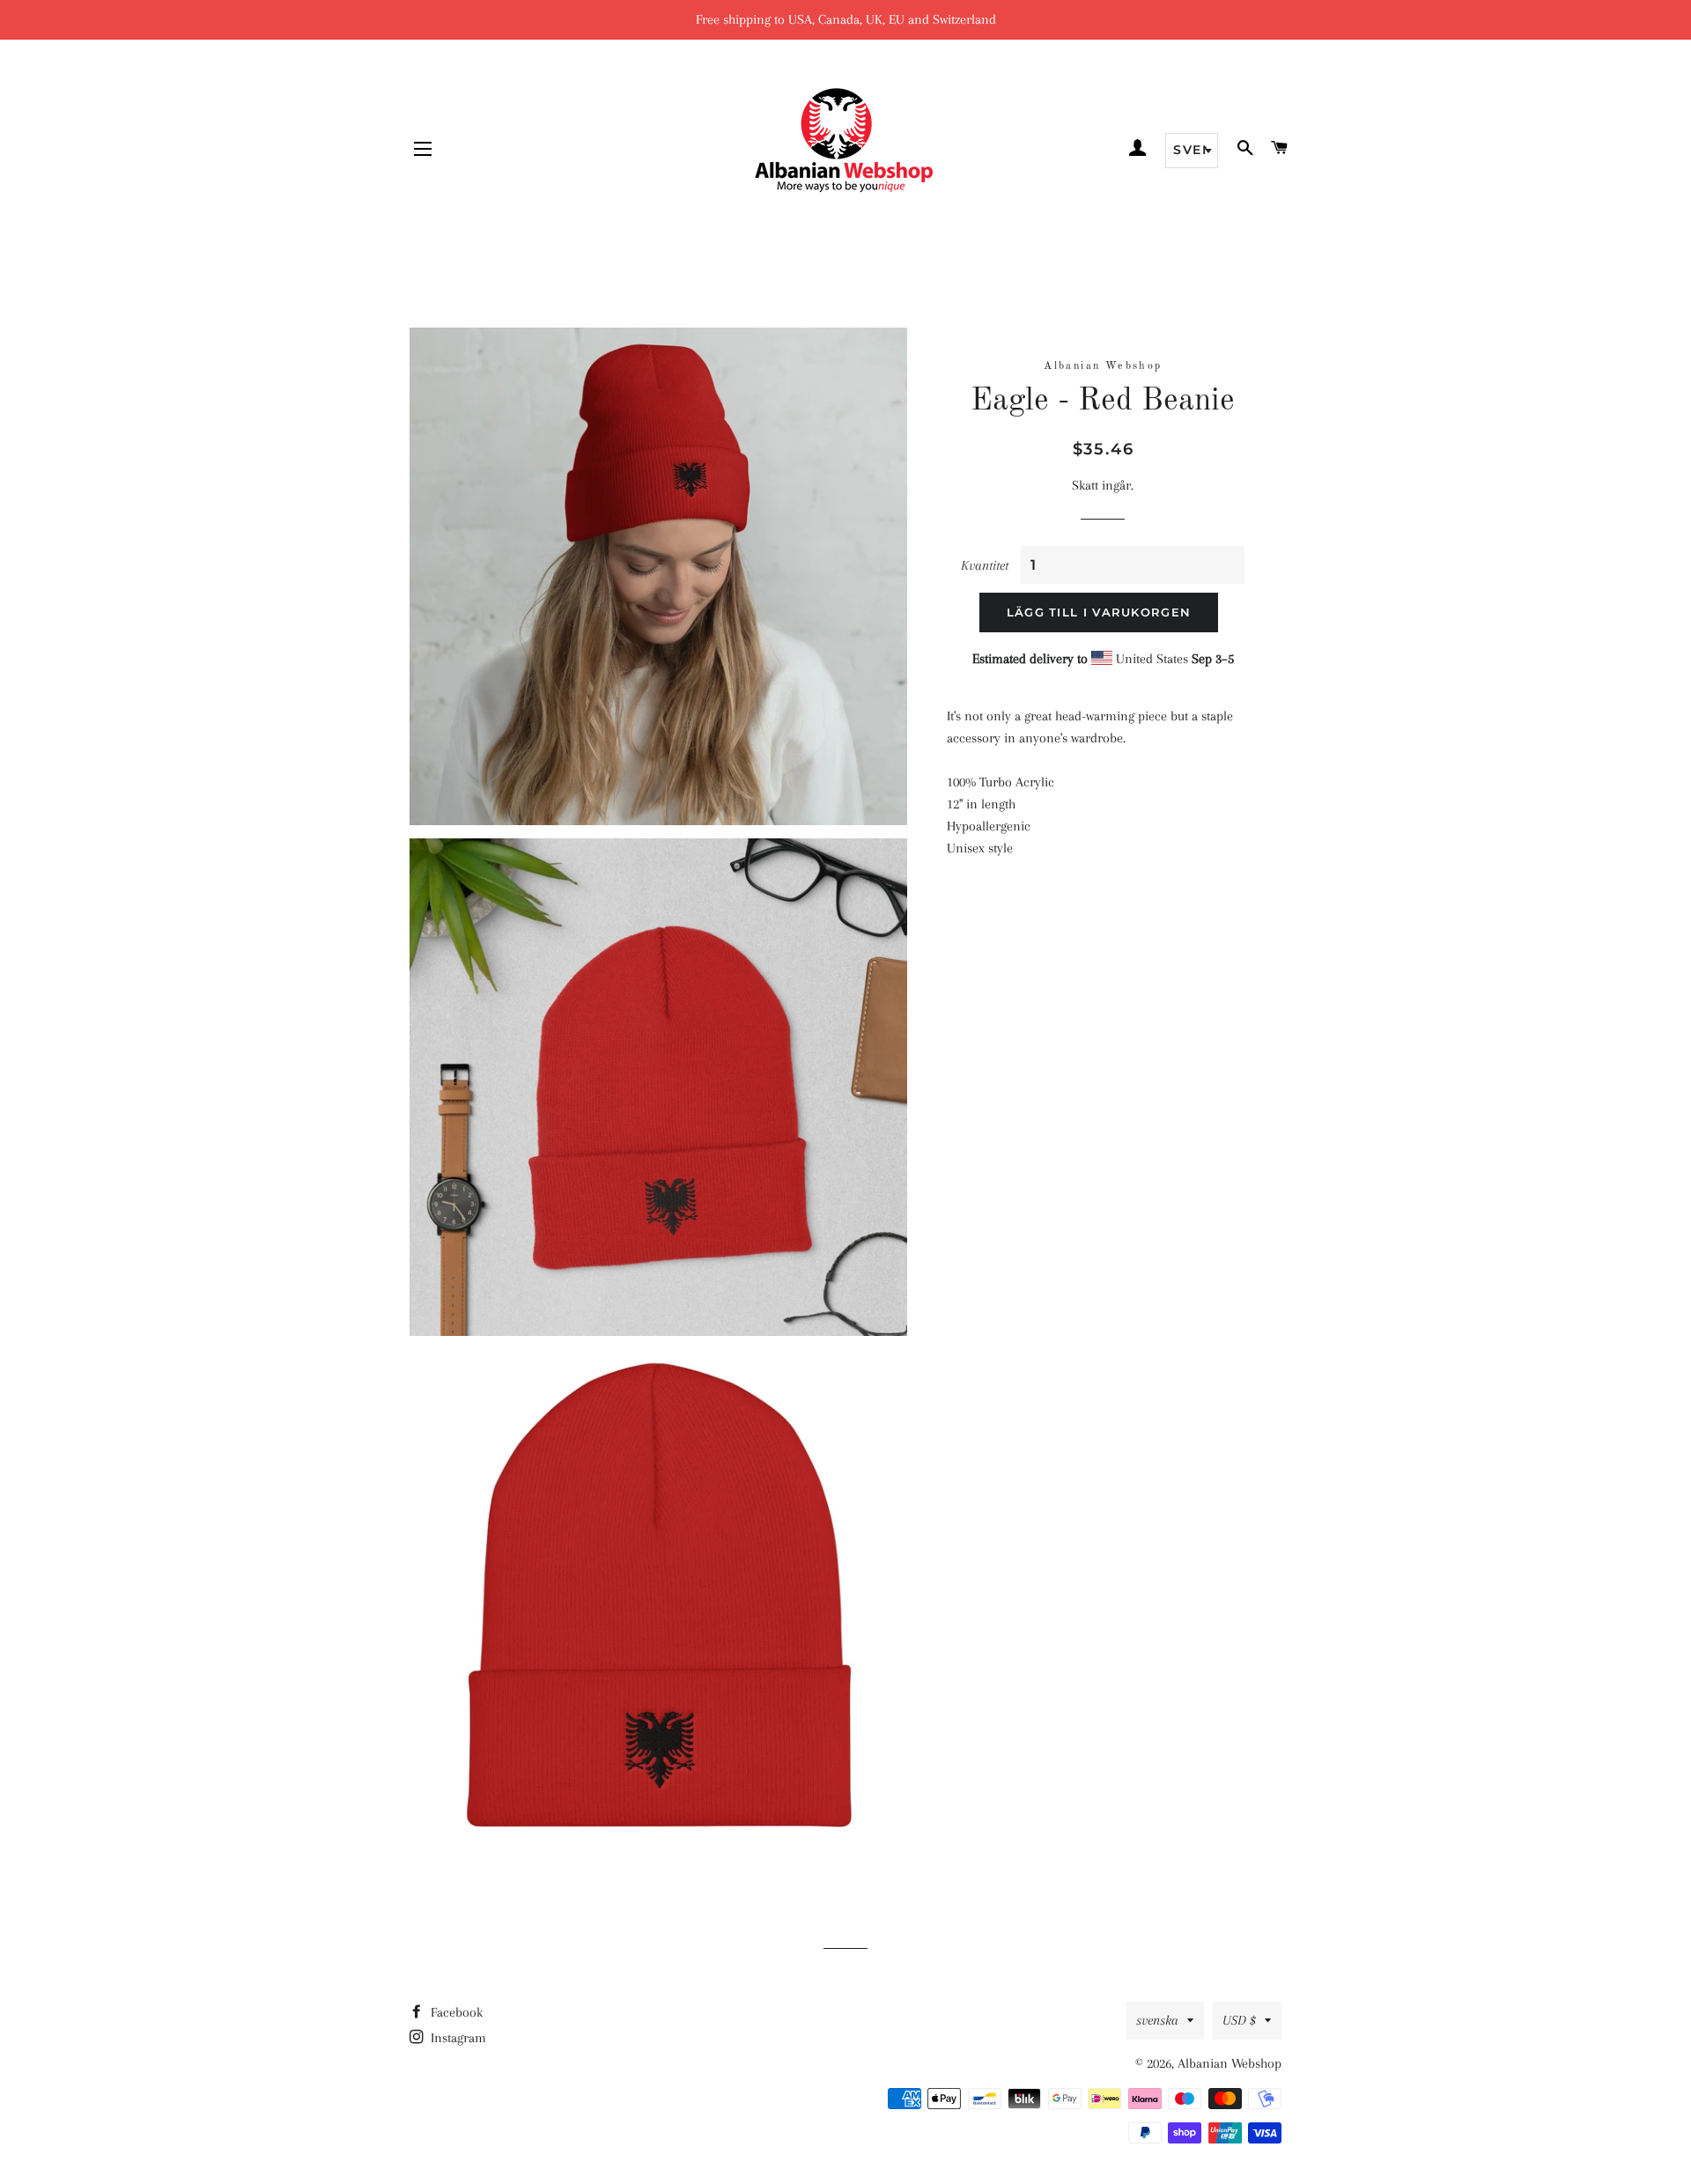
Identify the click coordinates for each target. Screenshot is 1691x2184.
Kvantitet (985, 565)
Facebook (455, 2012)
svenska (1157, 2020)
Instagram (457, 2038)
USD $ (1239, 2020)
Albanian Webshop (1229, 2063)
